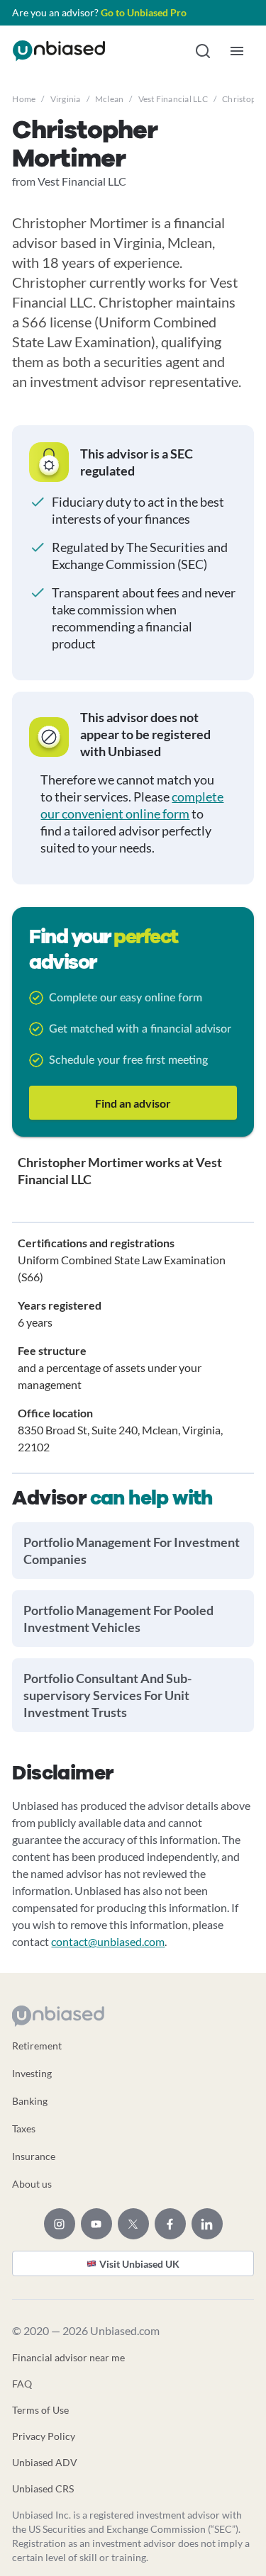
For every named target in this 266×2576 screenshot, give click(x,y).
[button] (203, 51)
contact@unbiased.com (108, 1941)
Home (24, 99)
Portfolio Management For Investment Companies (132, 1551)
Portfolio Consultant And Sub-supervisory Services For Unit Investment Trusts (107, 1695)
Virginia (66, 99)
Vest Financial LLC (173, 99)
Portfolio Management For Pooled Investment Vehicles (118, 1619)
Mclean (109, 99)
